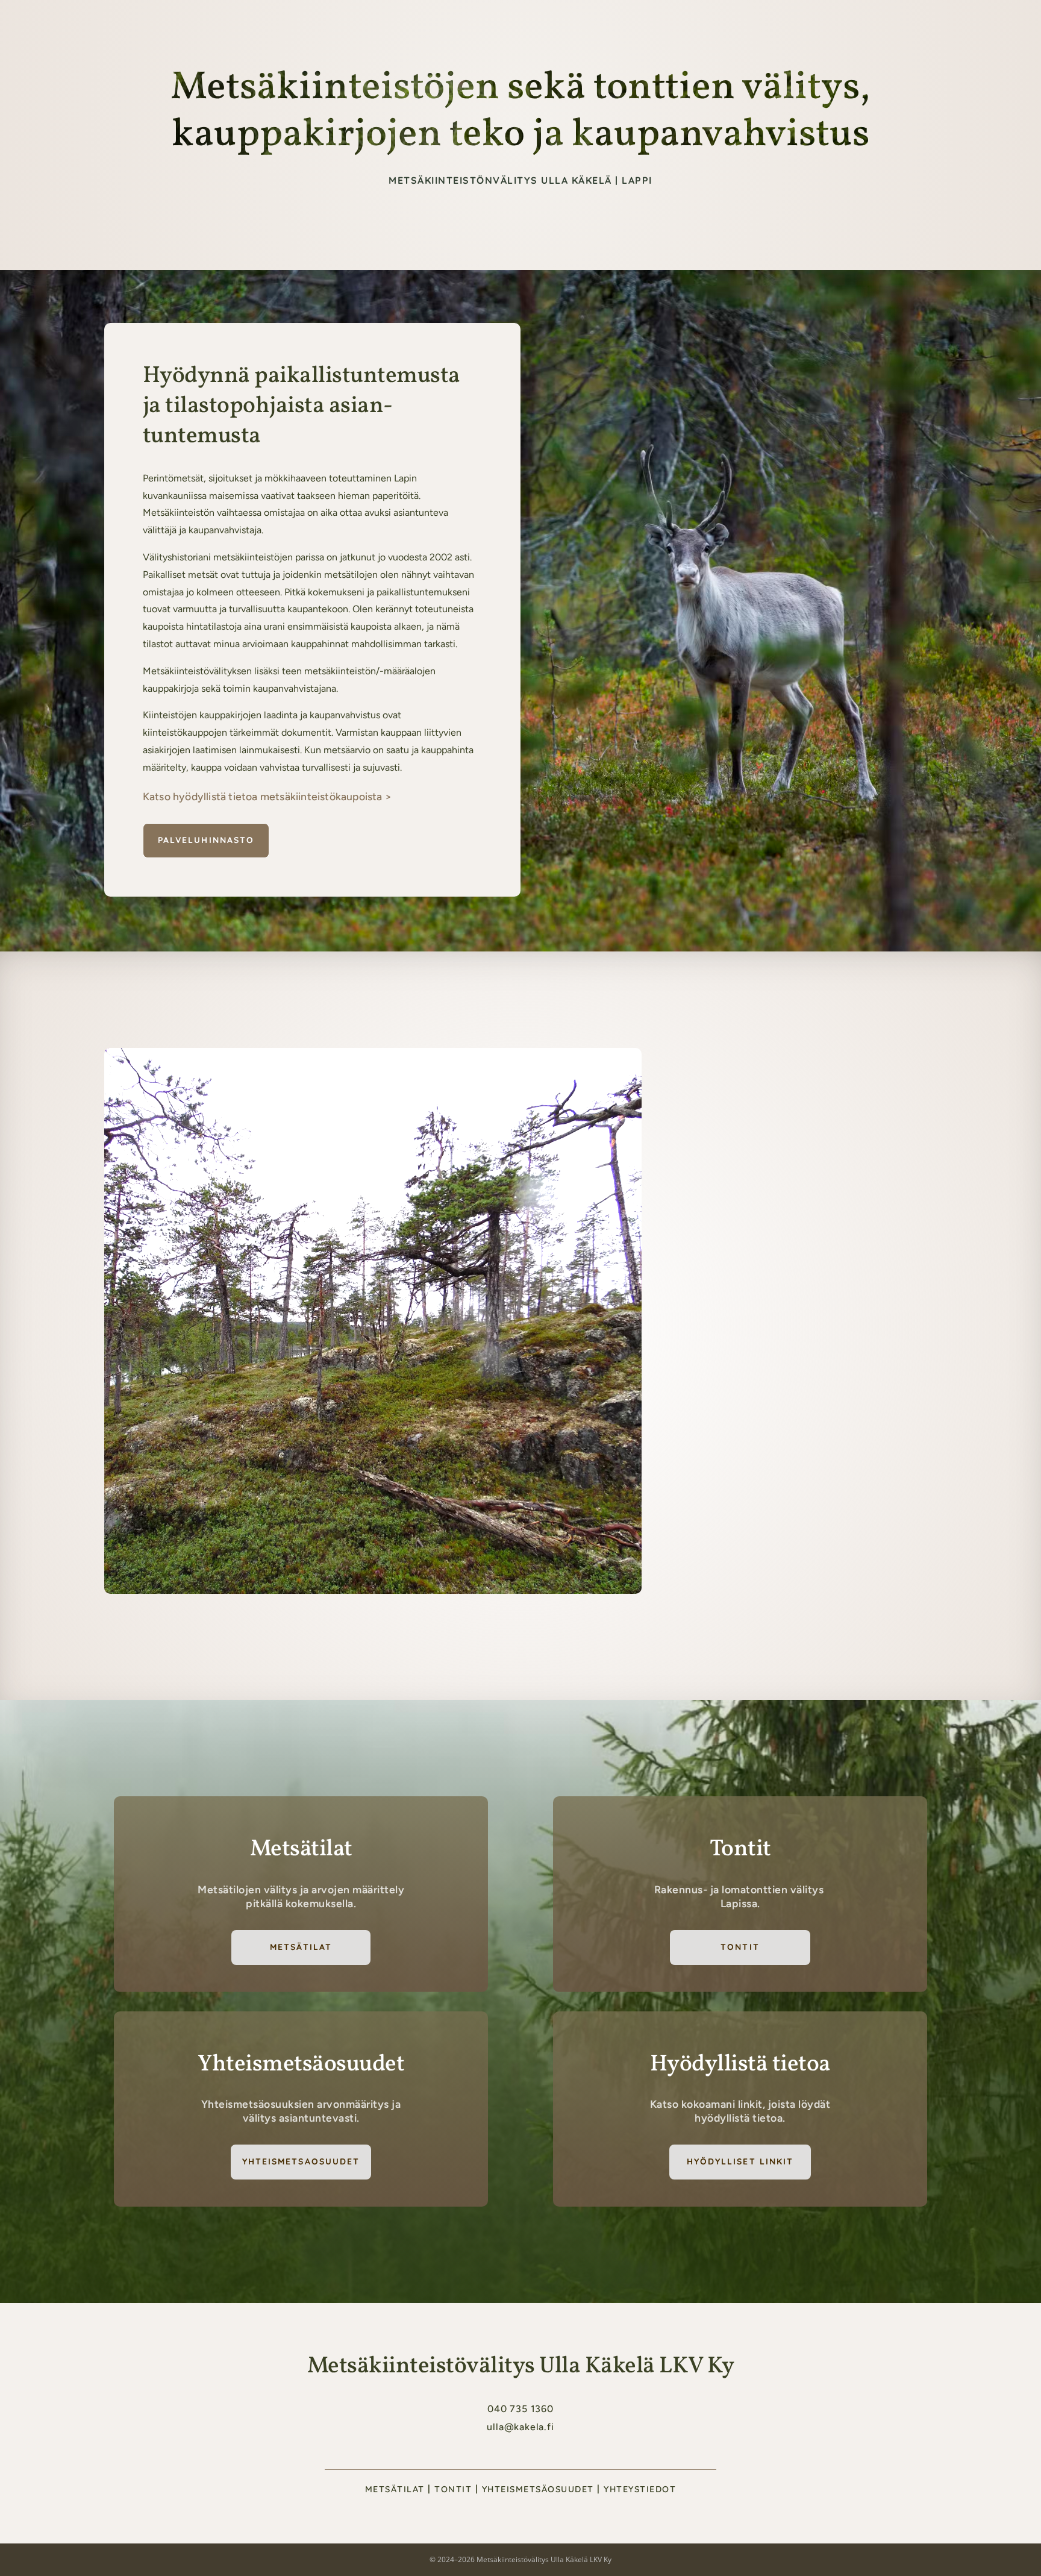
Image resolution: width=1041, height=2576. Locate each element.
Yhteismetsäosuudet (538, 2489)
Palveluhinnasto (206, 840)
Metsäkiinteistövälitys (551, 24)
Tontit (740, 1947)
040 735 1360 (520, 2409)
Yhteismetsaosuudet (301, 2161)
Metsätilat (639, 24)
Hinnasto (844, 24)
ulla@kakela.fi (520, 2427)
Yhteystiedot (908, 24)
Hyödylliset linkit (740, 2161)
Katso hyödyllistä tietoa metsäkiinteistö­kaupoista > (267, 796)
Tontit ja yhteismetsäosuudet (743, 24)
